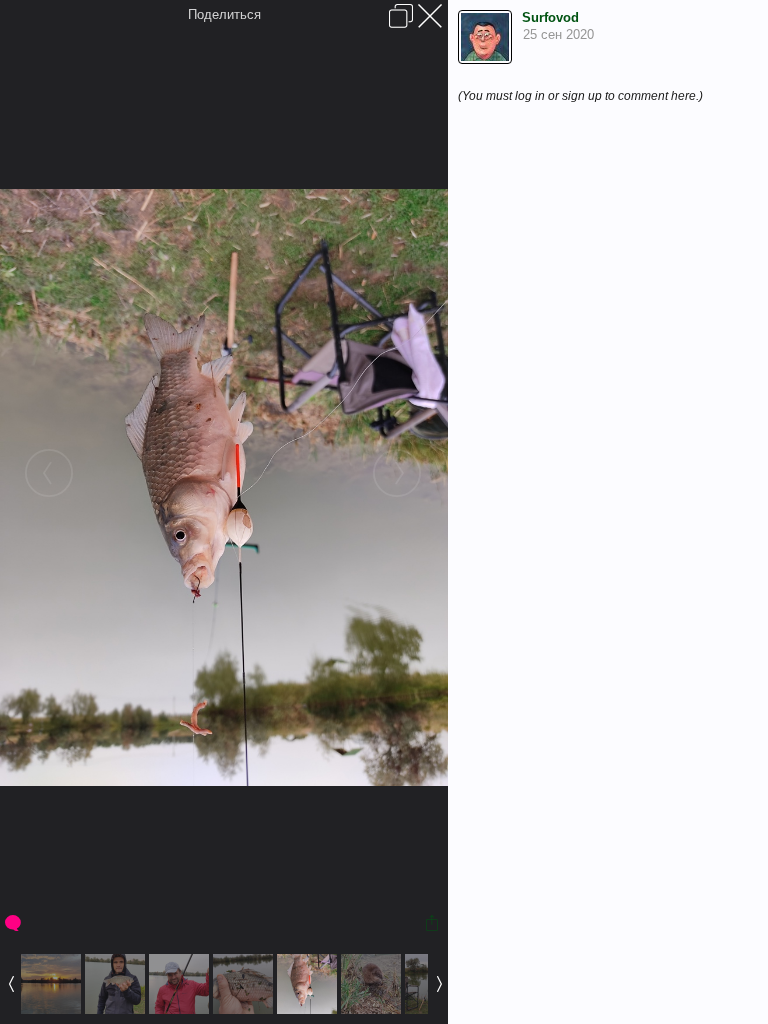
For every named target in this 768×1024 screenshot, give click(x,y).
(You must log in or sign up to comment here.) (580, 96)
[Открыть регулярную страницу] (401, 16)
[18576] (243, 1009)
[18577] (307, 1009)
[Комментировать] (14, 923)
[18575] (179, 1009)
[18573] (51, 1009)
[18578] (371, 1009)
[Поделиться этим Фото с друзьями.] (433, 923)
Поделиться (224, 14)
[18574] (115, 1009)
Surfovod (550, 17)
